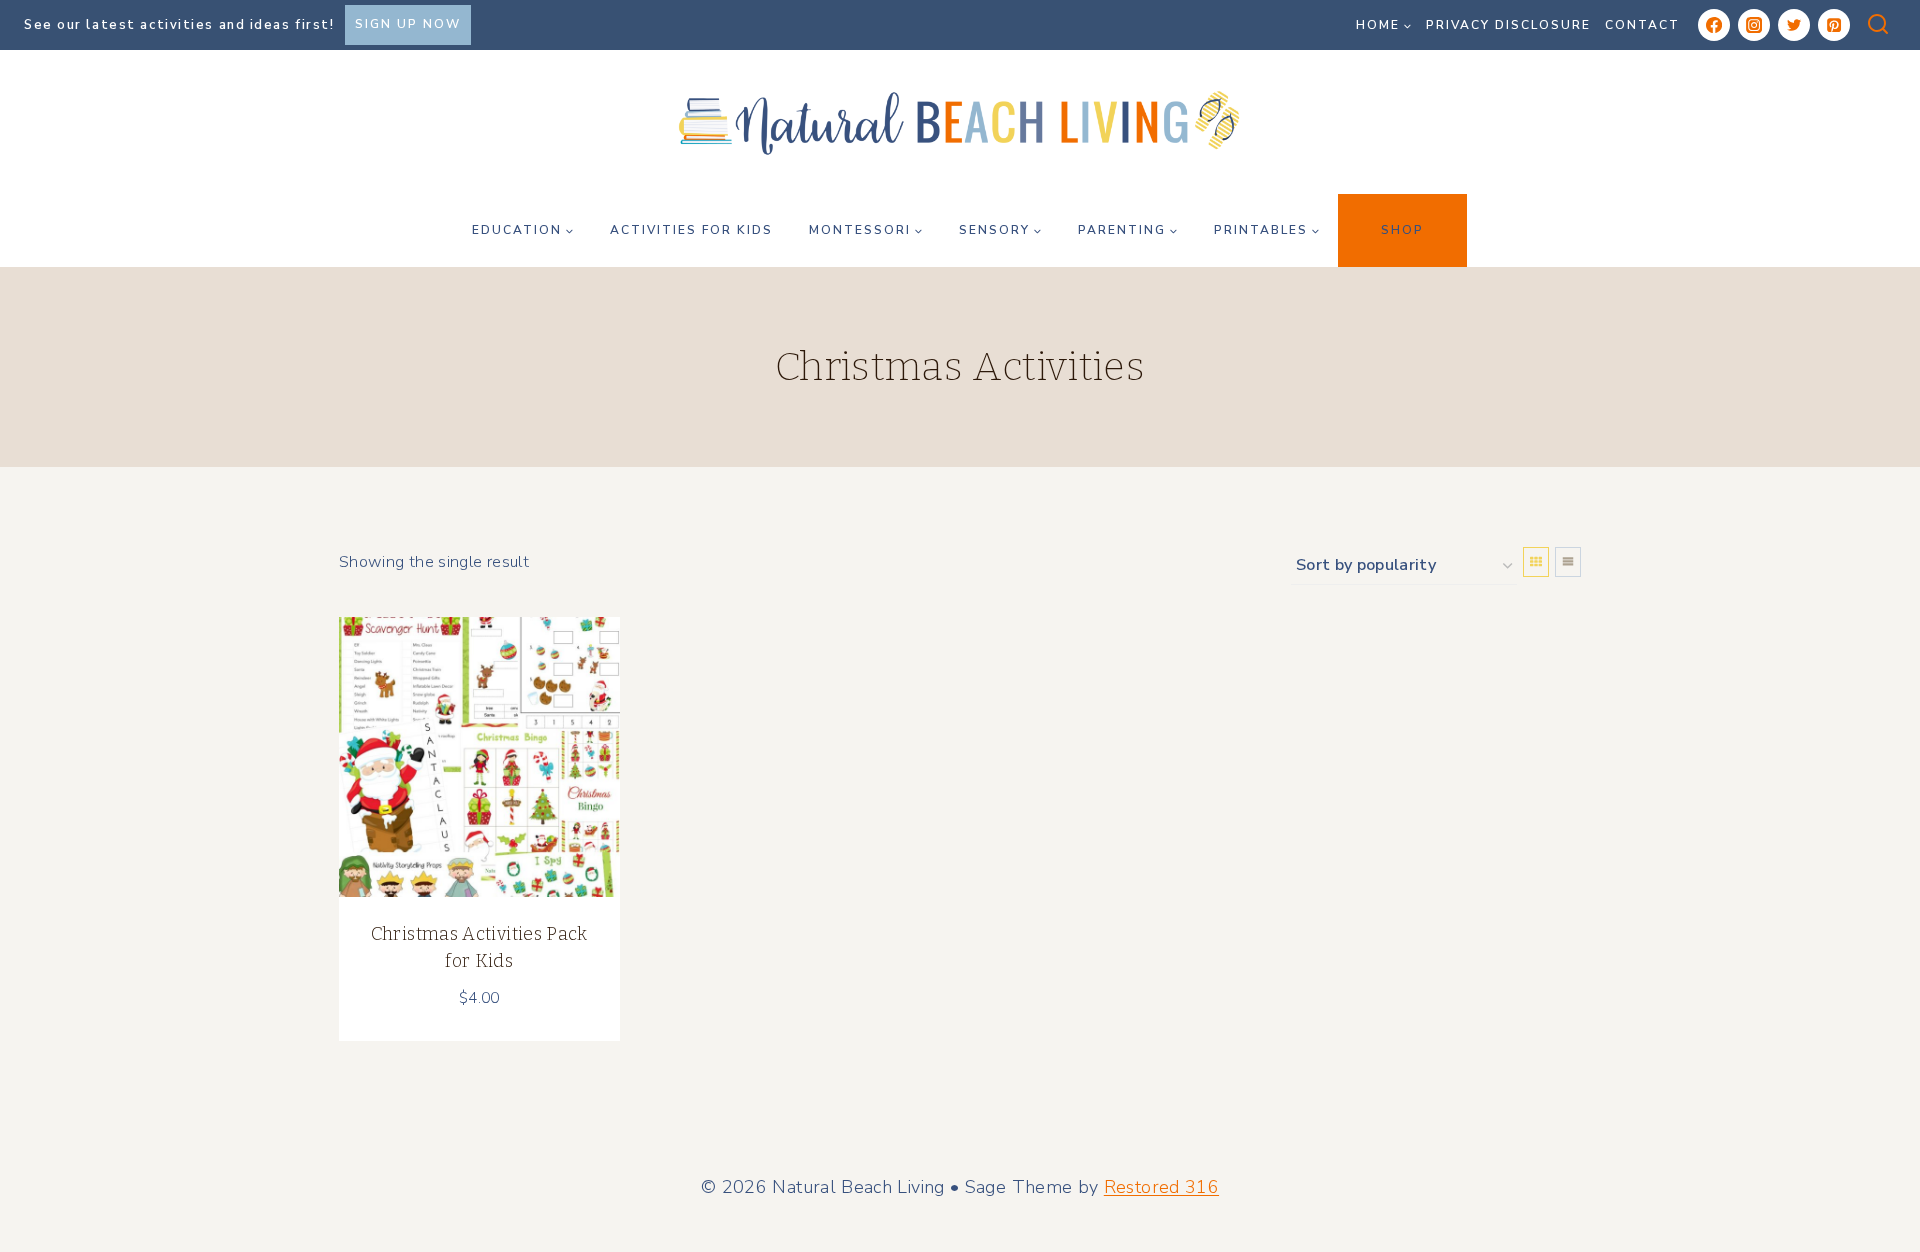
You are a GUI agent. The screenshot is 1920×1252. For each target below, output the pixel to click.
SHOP (1402, 230)
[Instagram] (1754, 25)
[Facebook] (1714, 25)
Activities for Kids (691, 230)
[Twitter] (1794, 25)
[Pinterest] (1834, 25)
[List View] (1568, 562)
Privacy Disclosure (1508, 25)
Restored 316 (1161, 1187)
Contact (1642, 25)
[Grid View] (1536, 562)
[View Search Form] (1878, 25)
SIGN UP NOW (408, 24)
